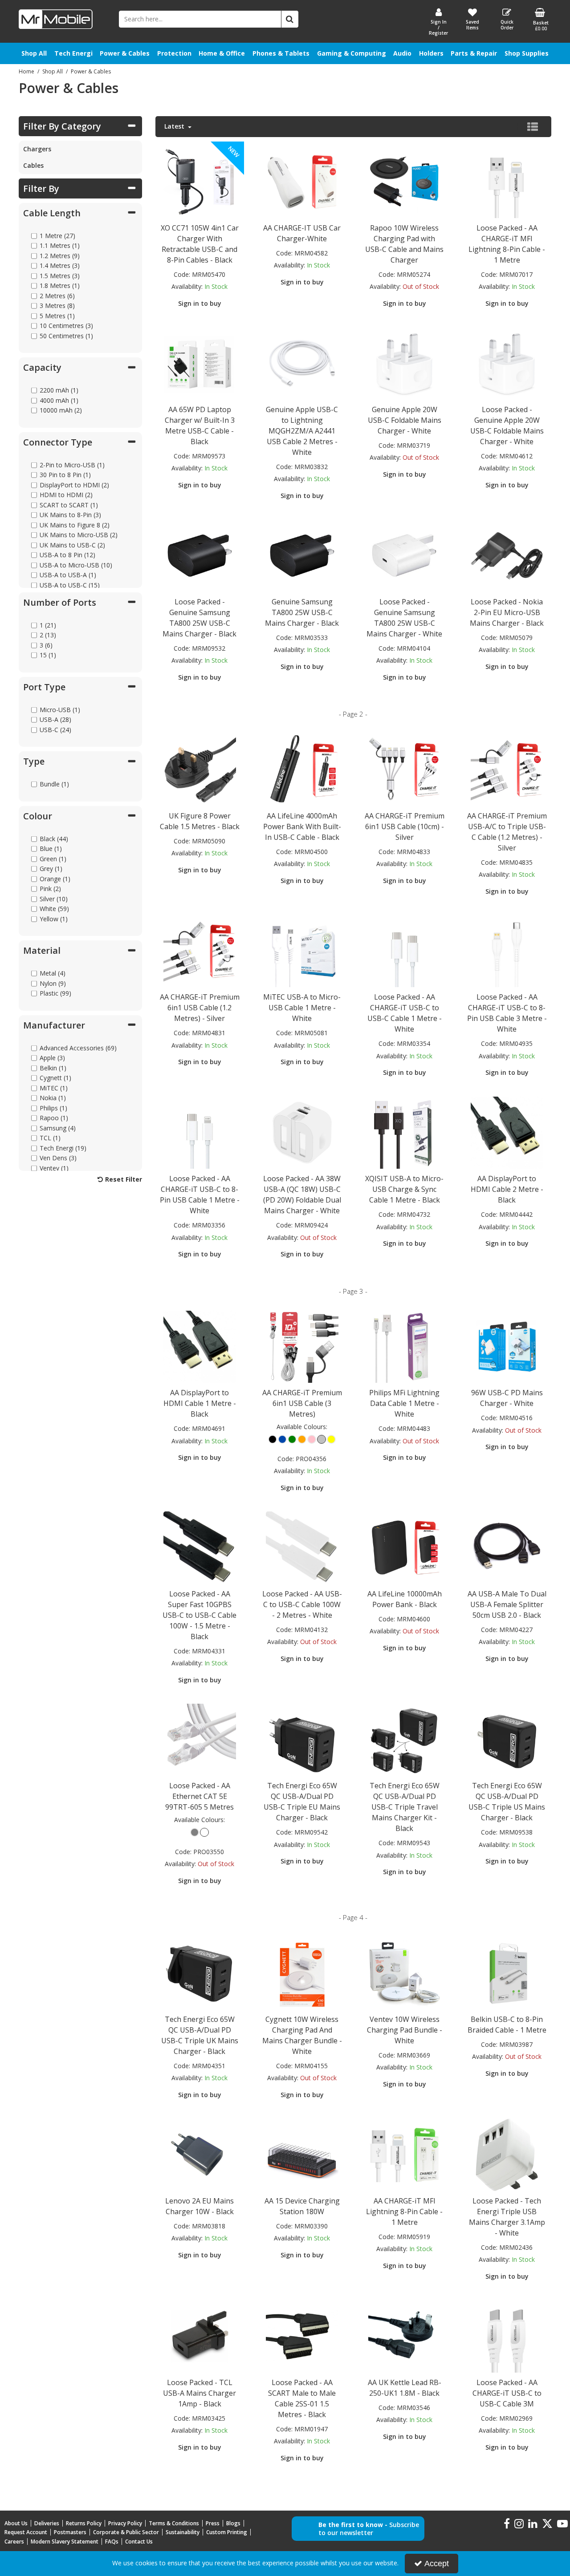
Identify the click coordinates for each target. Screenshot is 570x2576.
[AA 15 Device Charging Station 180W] (302, 2154)
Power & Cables (125, 53)
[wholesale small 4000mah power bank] (302, 769)
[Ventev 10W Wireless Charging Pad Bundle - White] (404, 1972)
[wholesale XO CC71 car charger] (199, 181)
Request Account (26, 2532)
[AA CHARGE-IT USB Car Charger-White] (302, 181)
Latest (175, 126)
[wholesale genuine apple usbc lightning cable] (302, 363)
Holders (431, 53)
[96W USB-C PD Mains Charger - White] (507, 1346)
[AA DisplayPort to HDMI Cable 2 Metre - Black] (507, 1132)
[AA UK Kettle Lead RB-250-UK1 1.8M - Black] (404, 2335)
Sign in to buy (200, 303)
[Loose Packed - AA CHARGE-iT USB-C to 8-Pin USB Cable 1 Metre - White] (199, 1132)
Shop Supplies (527, 53)
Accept (437, 2564)
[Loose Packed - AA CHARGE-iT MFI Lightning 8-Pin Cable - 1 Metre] (507, 181)
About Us (16, 2523)
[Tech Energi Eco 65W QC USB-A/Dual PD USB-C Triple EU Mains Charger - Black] (302, 1739)
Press (213, 2523)
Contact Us (139, 2542)
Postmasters (70, 2532)
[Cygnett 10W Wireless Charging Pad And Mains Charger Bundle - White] (302, 1972)
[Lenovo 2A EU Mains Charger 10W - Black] (199, 2154)
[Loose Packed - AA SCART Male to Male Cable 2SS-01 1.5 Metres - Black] (302, 2335)
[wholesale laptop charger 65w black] (199, 363)
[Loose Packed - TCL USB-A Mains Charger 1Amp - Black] (199, 2335)
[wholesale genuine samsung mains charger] (404, 555)
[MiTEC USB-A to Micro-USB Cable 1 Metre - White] (302, 950)
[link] (507, 2524)
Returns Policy (84, 2523)
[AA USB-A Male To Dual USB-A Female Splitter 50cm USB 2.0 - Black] (507, 1547)
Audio (402, 53)
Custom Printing (227, 2532)
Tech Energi (73, 53)
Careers (14, 2542)
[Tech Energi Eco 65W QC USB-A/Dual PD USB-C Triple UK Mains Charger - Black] (199, 1972)
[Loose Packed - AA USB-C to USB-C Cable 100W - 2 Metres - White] (302, 1547)
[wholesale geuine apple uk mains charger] (507, 363)
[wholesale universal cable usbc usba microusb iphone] (199, 950)
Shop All (34, 53)
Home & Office (222, 53)
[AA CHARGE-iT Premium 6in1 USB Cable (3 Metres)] (302, 1346)
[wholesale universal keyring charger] (404, 769)
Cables (33, 165)
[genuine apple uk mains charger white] (404, 363)
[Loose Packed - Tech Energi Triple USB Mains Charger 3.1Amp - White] (507, 2154)
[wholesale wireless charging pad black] (404, 181)
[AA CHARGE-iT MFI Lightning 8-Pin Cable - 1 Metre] (404, 2154)
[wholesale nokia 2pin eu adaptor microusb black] (507, 555)
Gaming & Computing (352, 53)
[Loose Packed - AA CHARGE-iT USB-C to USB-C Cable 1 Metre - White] (404, 950)
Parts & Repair (474, 53)
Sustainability (183, 2532)
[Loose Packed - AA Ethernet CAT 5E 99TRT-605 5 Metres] (199, 1739)
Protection (174, 53)
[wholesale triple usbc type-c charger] (507, 769)
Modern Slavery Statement (65, 2542)
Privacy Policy (125, 2523)
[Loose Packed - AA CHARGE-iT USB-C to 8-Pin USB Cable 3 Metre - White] (507, 950)
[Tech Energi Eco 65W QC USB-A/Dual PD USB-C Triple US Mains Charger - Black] (507, 1739)
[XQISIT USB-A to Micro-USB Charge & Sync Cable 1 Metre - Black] (404, 1132)
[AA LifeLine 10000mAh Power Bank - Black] (404, 1547)
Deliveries (47, 2523)
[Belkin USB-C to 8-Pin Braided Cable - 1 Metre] (507, 1972)
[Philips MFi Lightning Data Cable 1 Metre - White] (404, 1346)
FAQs (112, 2542)
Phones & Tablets (281, 53)
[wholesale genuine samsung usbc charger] (302, 555)
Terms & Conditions (174, 2523)
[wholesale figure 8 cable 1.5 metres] (199, 769)
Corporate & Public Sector (126, 2532)
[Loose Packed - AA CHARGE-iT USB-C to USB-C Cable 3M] (507, 2335)
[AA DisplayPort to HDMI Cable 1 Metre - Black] (199, 1346)
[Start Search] (290, 19)
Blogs (233, 2523)
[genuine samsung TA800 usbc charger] (199, 555)
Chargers (37, 149)
